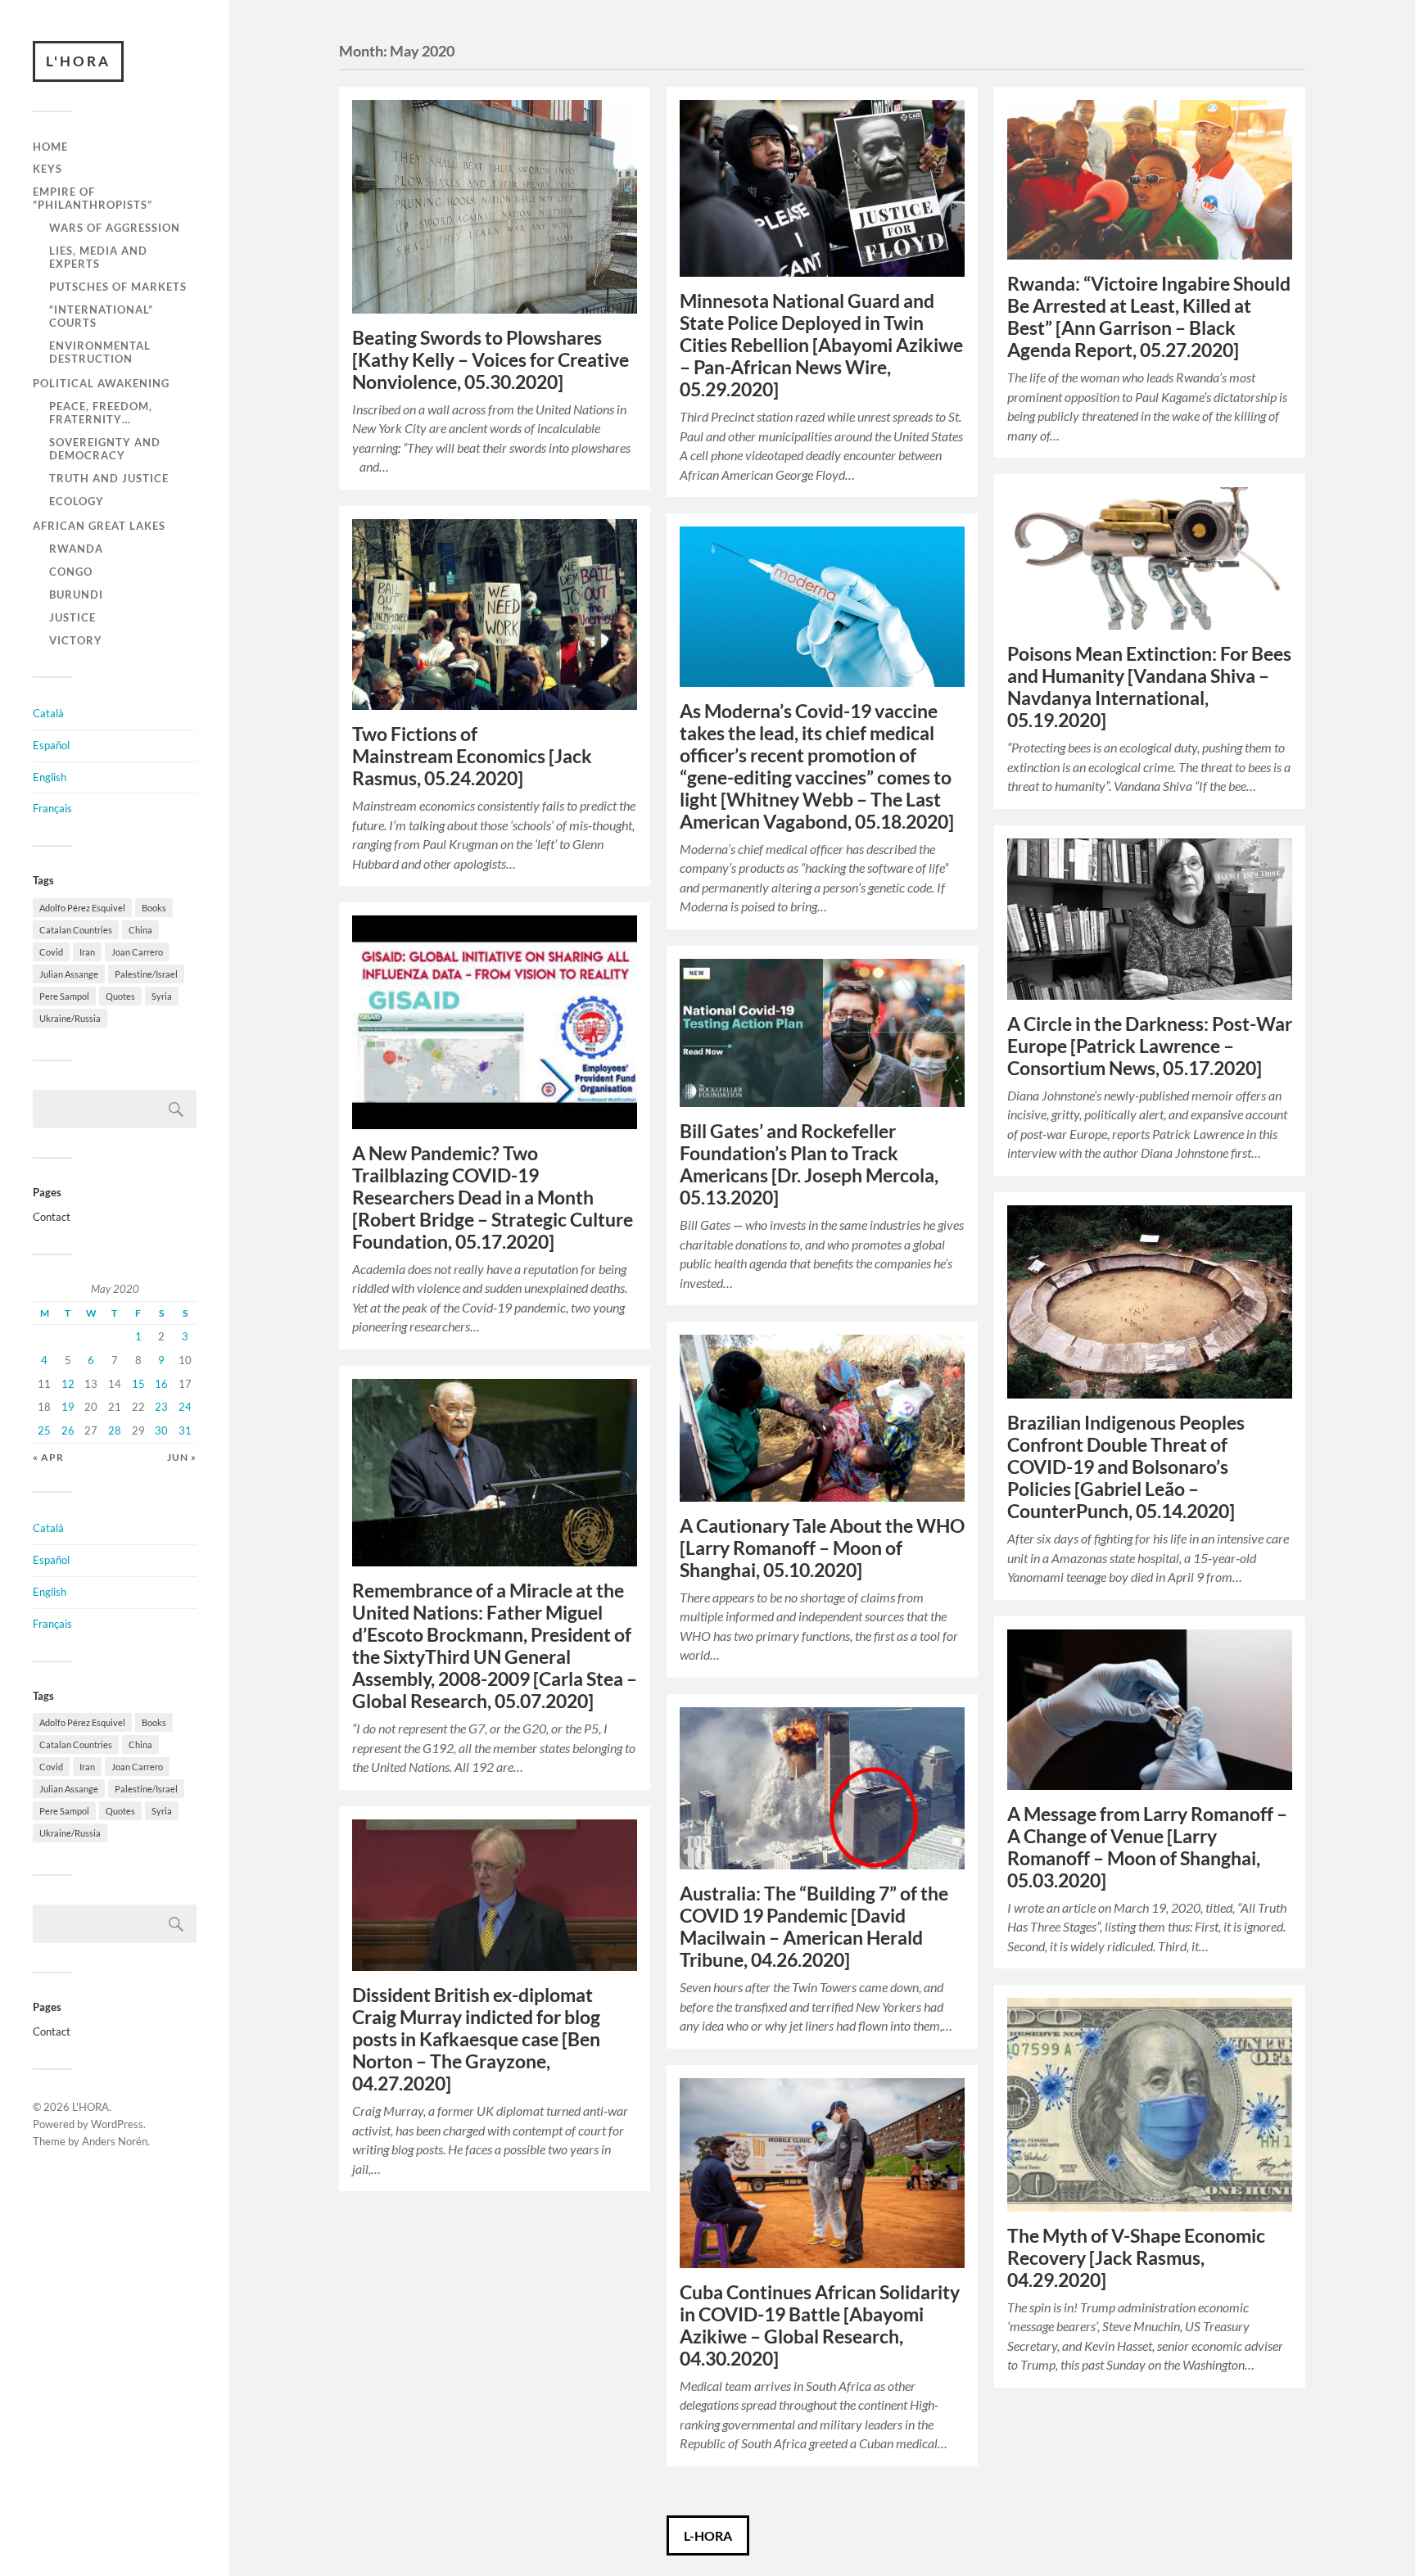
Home (50, 147)
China (140, 930)
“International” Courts (101, 316)
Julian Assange (69, 974)
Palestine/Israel (146, 974)
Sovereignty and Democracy (105, 449)
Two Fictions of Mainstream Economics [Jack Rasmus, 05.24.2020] (472, 756)
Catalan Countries (76, 930)
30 (161, 1430)
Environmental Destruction (100, 352)
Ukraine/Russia (70, 1018)
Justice (72, 617)
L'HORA (78, 61)
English (50, 777)
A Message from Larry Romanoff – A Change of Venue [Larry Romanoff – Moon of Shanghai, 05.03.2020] (1147, 1847)
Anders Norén (115, 2141)
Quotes (120, 996)
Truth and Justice (109, 478)
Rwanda (76, 549)
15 (138, 1384)
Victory (76, 640)
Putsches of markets (118, 287)
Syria (162, 996)
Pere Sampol (64, 996)
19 (68, 1407)
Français (52, 808)
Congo (71, 572)
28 (115, 1430)
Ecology (77, 501)
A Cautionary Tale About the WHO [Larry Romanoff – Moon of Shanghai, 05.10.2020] (822, 1548)
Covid (51, 952)
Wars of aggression (115, 228)
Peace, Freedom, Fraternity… (101, 413)
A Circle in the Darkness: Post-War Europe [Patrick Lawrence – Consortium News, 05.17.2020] (1150, 1046)
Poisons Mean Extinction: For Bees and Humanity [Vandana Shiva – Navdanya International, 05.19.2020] (1149, 687)
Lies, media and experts (98, 257)
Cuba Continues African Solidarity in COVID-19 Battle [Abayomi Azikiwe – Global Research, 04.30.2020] (820, 2325)
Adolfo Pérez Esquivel (82, 908)
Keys (47, 169)
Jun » (182, 1457)
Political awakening (101, 383)
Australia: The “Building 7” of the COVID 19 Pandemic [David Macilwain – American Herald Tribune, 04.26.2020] (814, 1927)
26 (68, 1430)
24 (185, 1407)
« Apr (48, 1457)
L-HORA (708, 2535)
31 (185, 1430)
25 (44, 1430)
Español (51, 745)
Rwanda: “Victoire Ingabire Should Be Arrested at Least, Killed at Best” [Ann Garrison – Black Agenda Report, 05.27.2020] (1149, 317)
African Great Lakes (99, 526)
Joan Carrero (137, 952)
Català (48, 713)
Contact (52, 1217)
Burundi (76, 594)
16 (161, 1384)
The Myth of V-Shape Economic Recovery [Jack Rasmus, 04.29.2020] (1136, 2258)
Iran (87, 952)
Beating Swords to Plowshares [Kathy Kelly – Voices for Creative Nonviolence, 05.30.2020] (491, 360)
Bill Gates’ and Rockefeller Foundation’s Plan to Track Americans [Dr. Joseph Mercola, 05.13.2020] (809, 1164)
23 (161, 1407)
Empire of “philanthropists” (93, 198)
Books (154, 908)
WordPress (117, 2124)
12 (68, 1384)
